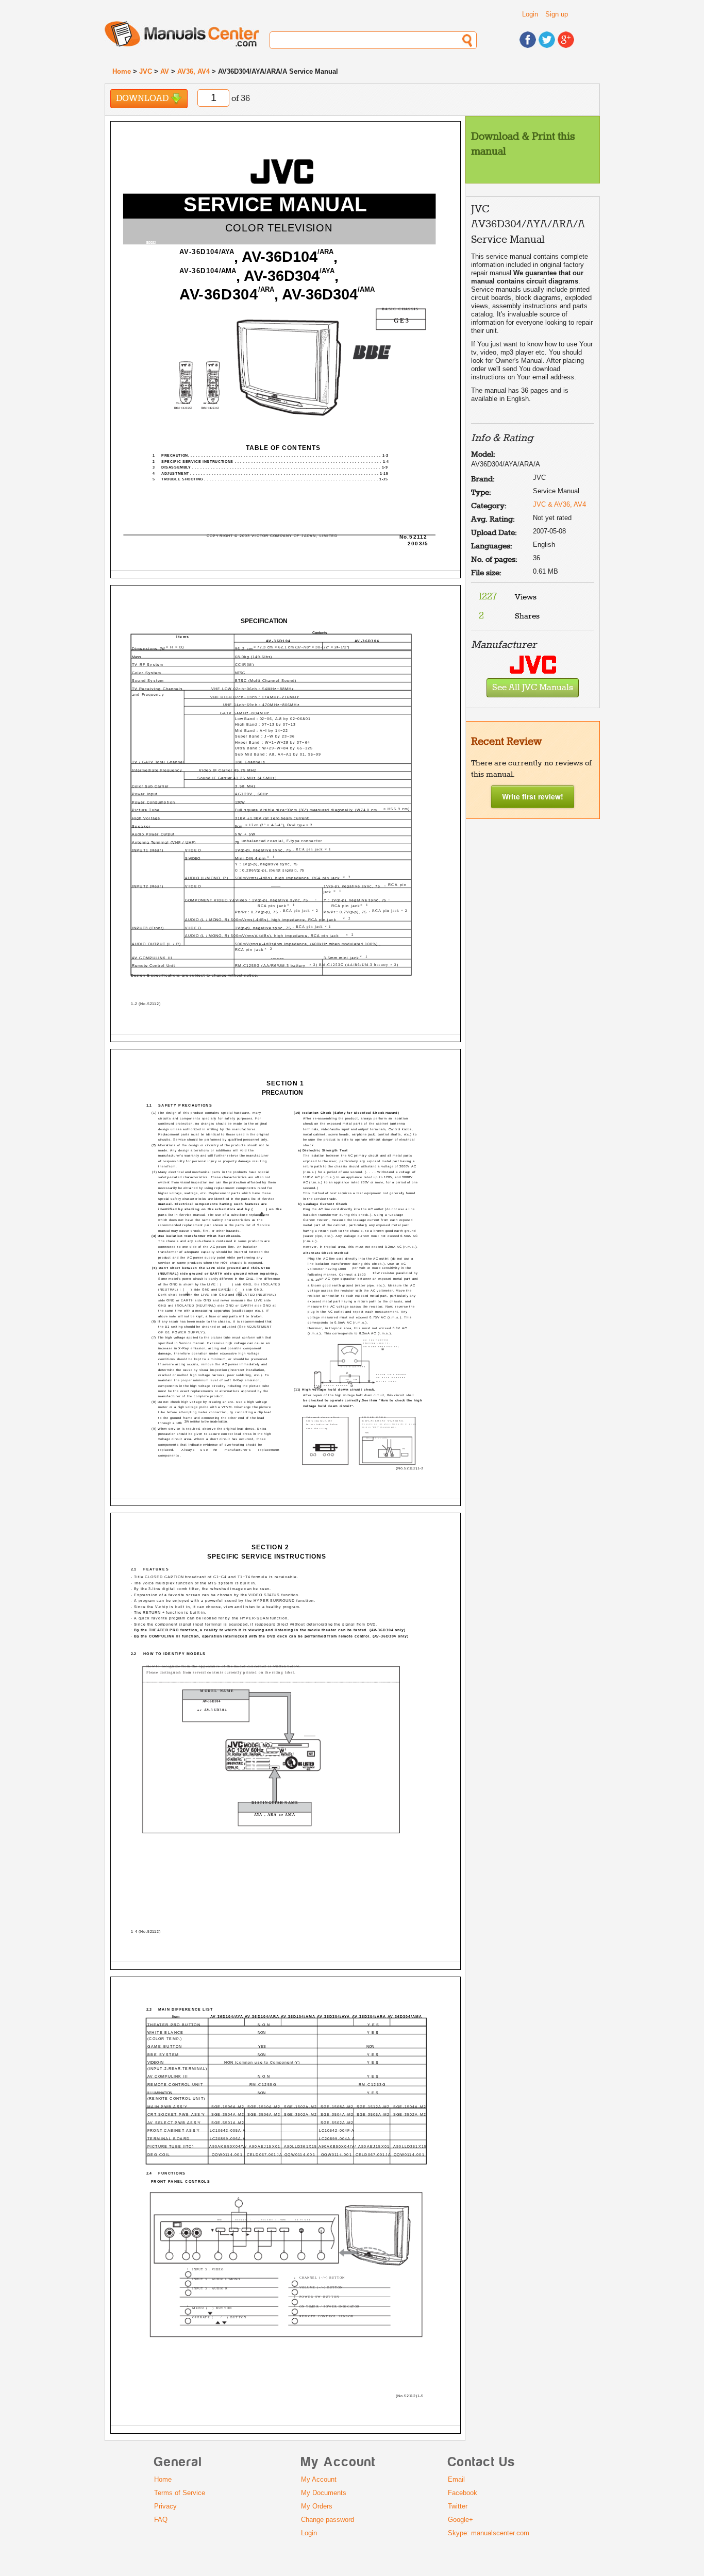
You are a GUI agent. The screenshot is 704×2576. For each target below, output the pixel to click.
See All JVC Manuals (533, 688)
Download (143, 99)
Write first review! (533, 796)
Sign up (557, 14)
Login (530, 14)
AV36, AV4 (194, 71)
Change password (328, 2520)
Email (456, 2479)
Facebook (463, 2493)
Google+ (460, 2520)
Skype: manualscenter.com (489, 2533)
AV (165, 71)
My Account (319, 2479)
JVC (146, 71)
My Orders (317, 2506)
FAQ (161, 2520)
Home (122, 71)
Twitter (458, 2506)
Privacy (165, 2506)
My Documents (324, 2493)
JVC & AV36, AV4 (559, 504)
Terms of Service (180, 2493)
